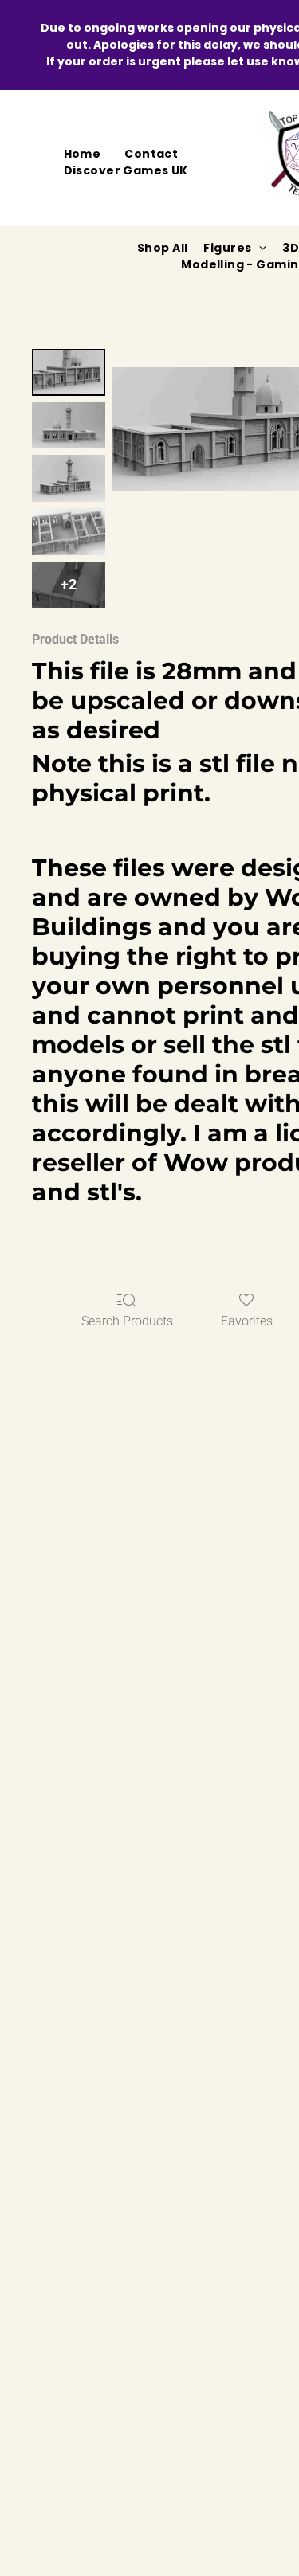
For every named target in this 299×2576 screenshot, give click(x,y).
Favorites (247, 1321)
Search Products (127, 1321)
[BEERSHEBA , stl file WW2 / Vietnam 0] (69, 372)
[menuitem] (83, 154)
